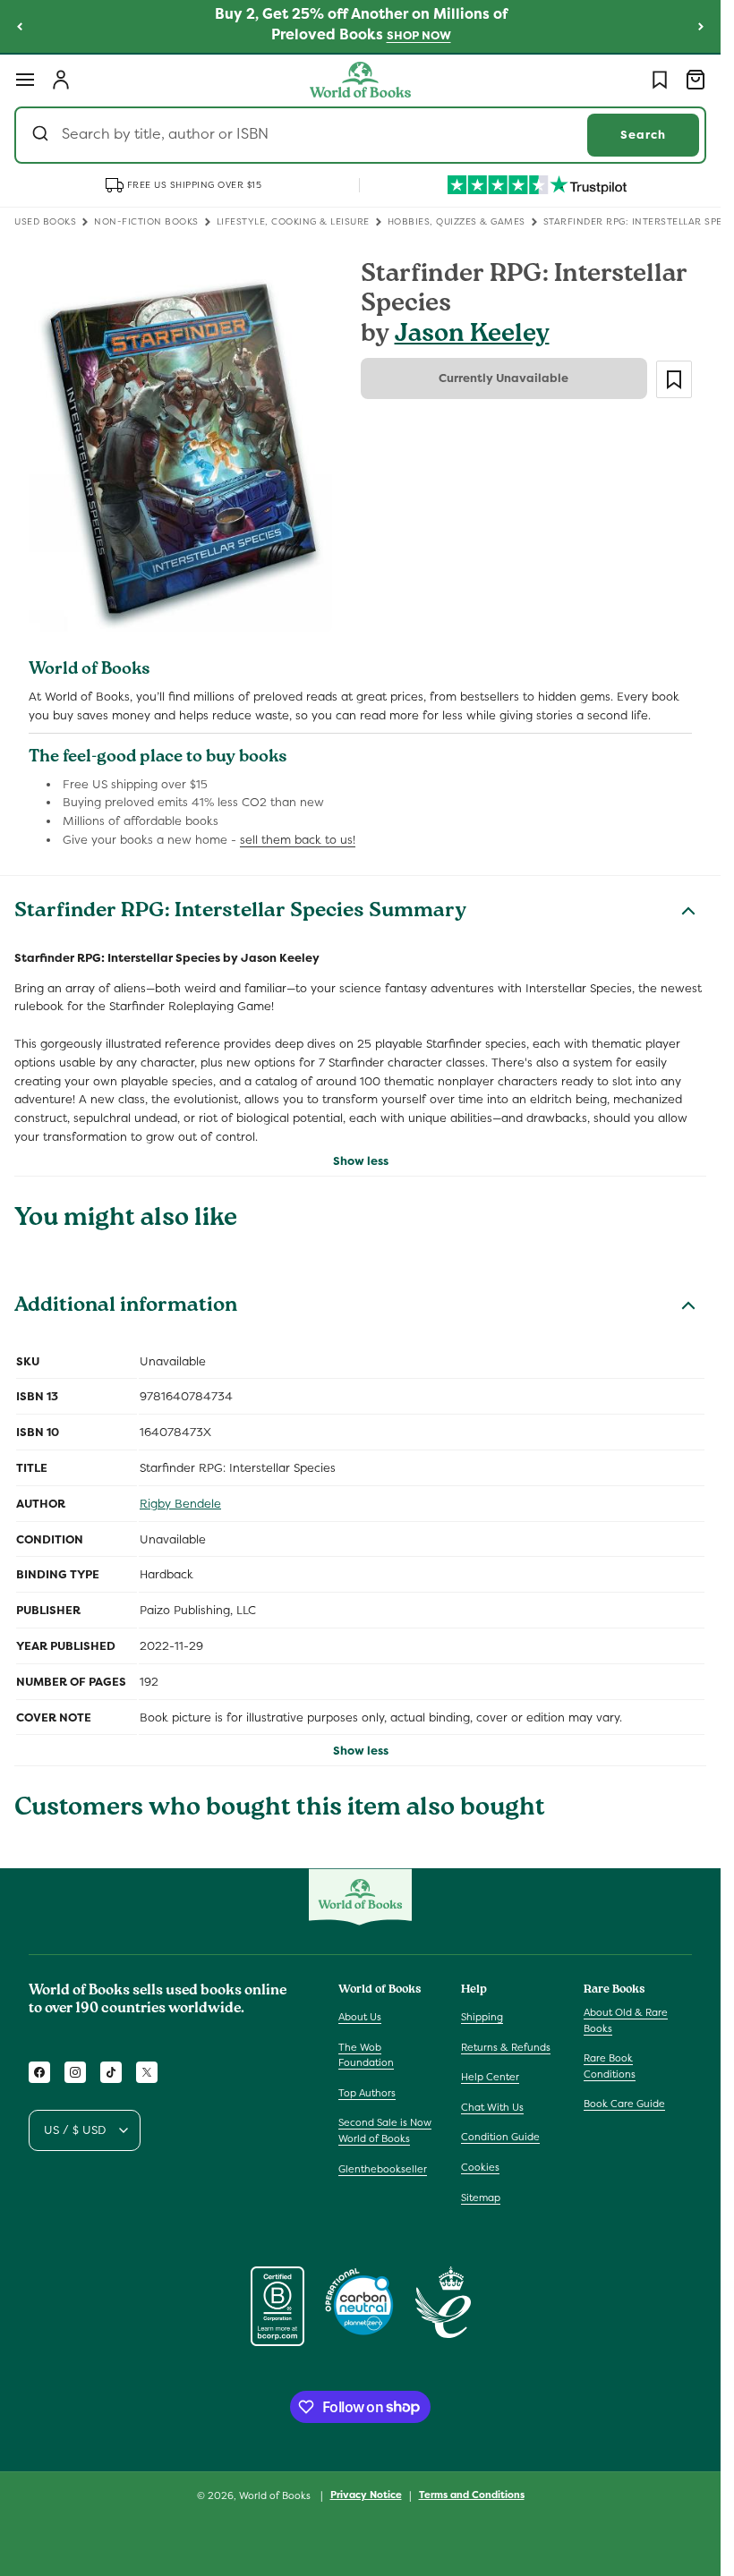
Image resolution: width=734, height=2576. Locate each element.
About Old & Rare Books (626, 2020)
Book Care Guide (624, 2104)
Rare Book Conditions (610, 2066)
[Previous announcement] (20, 26)
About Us (360, 2017)
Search (643, 135)
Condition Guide (500, 2137)
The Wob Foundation (366, 2055)
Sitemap (481, 2198)
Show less (361, 1161)
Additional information (126, 1307)
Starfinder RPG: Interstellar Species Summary (240, 913)
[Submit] (43, 135)
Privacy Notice (366, 2495)
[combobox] (360, 135)
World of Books (276, 2495)
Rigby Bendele (180, 1504)
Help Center (490, 2077)
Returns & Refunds (506, 2047)
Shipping (482, 2017)
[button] (25, 80)
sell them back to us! (298, 840)
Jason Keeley (472, 336)
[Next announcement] (701, 26)
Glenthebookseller (383, 2169)
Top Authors (367, 2093)
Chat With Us (492, 2107)
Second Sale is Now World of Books (385, 2130)
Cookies (480, 2167)
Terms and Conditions (472, 2495)
